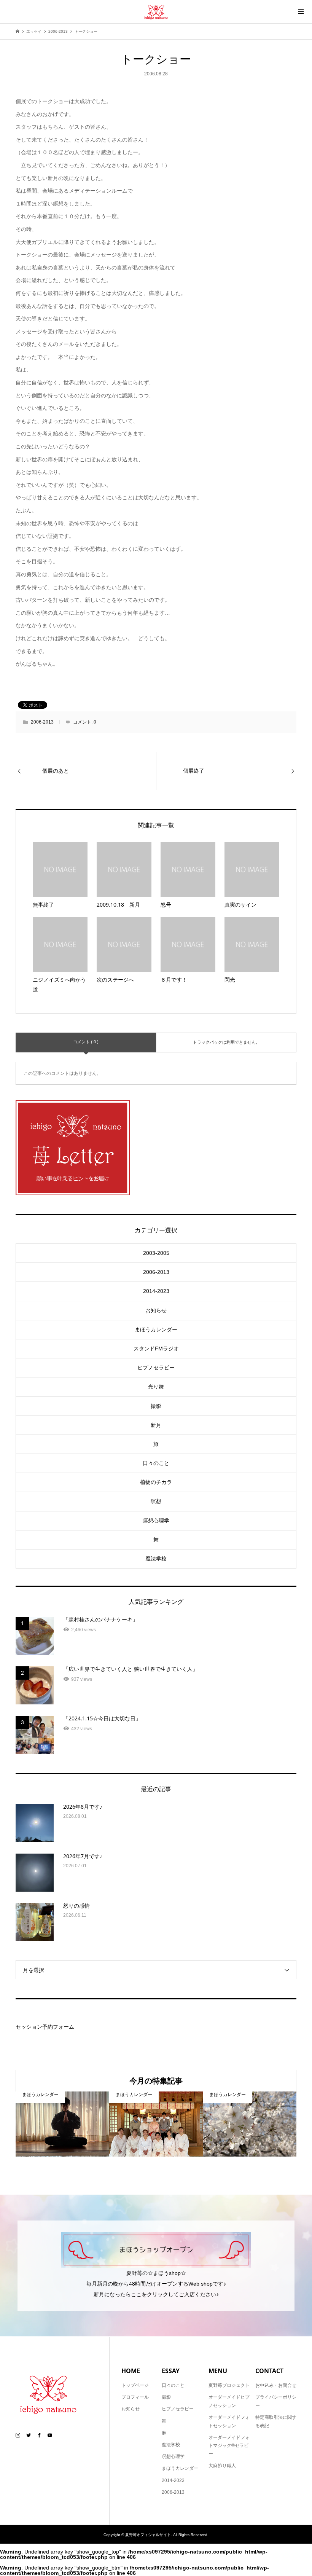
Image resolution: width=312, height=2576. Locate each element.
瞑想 (156, 1501)
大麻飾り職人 (222, 2466)
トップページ (135, 2385)
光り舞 (156, 1387)
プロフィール (135, 2397)
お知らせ (156, 1310)
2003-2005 (156, 1253)
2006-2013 (42, 722)
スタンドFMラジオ (156, 1349)
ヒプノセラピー (156, 1368)
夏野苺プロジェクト (229, 2385)
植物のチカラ (156, 1482)
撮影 (156, 1406)
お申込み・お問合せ (276, 2385)
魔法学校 (156, 1559)
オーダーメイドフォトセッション (229, 2421)
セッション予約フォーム (45, 2027)
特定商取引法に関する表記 (276, 2421)
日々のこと (156, 1463)
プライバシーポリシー (276, 2401)
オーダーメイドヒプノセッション (229, 2401)
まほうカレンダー (156, 1329)
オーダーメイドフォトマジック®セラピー (229, 2446)
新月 (156, 1425)
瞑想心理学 (156, 1521)
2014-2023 (156, 1291)
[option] (62, 2124)
